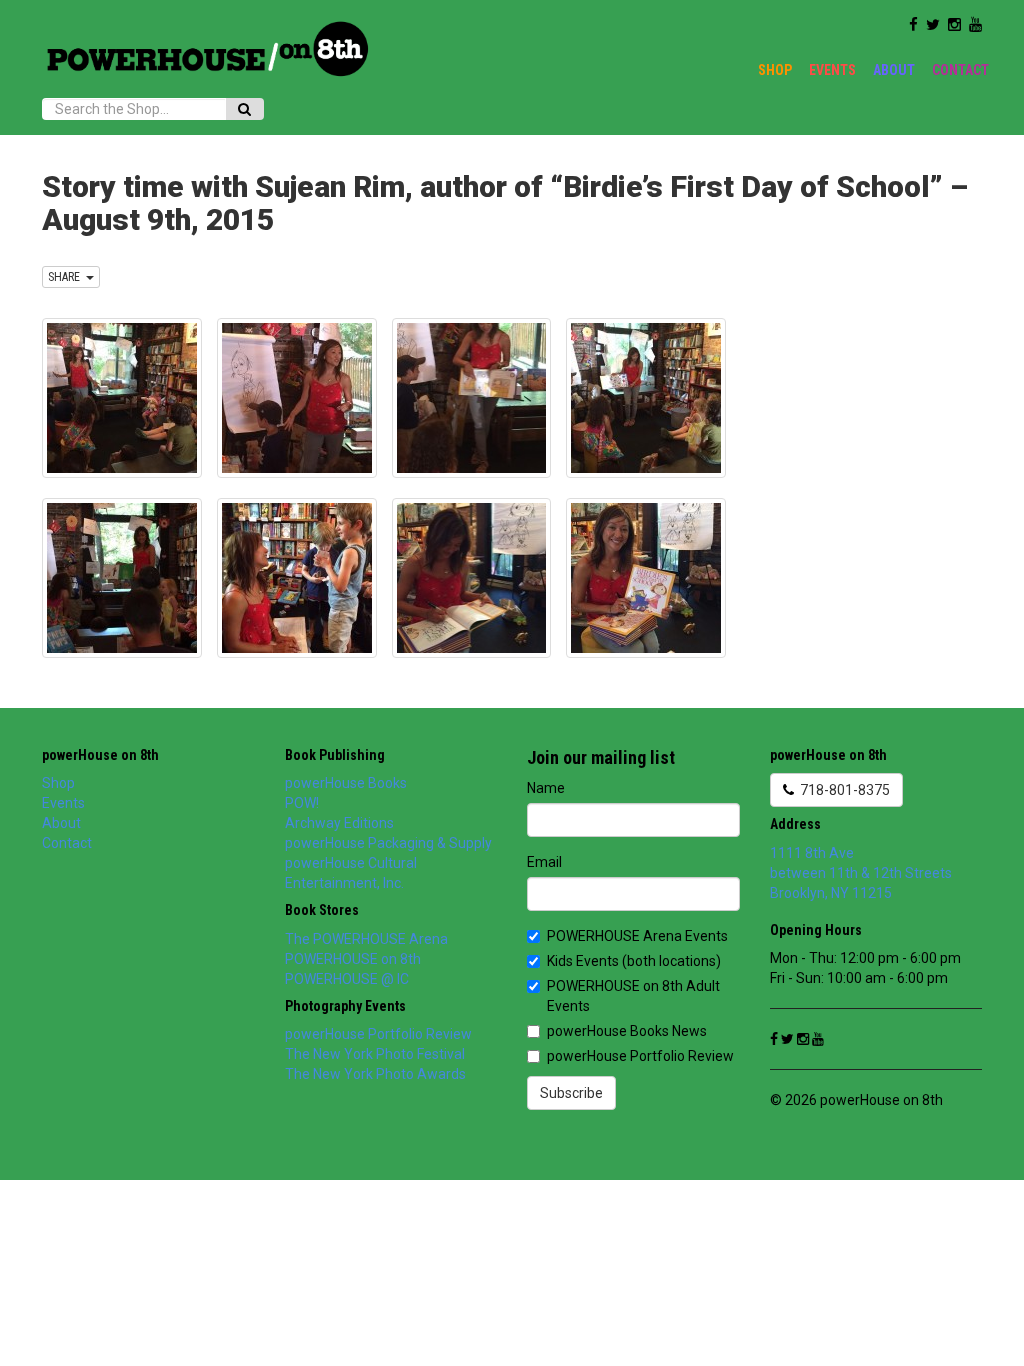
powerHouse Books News (627, 1031)
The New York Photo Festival (375, 1054)
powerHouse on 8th (100, 755)
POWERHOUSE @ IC (347, 979)
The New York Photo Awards (375, 1074)
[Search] (244, 109)
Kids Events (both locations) (634, 961)
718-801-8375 (842, 790)
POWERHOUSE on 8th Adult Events (633, 996)
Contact (960, 70)
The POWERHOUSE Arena (366, 939)
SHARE (67, 277)
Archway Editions (339, 823)
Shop (775, 70)
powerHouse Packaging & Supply (388, 843)
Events (832, 70)
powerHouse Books (346, 783)
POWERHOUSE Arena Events (637, 936)
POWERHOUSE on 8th (353, 959)
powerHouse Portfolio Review (378, 1034)
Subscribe (571, 1093)
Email (544, 862)
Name (546, 788)
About (894, 70)
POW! (302, 803)
